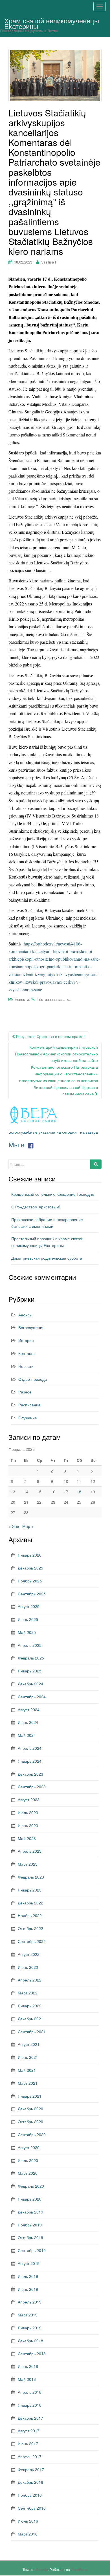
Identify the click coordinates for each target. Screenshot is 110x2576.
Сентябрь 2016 (32, 2508)
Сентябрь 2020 (32, 2134)
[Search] (96, 1164)
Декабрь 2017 (30, 2418)
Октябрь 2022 (30, 1928)
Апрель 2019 (30, 2302)
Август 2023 (29, 1800)
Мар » (28, 1526)
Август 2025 (29, 1606)
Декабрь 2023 (30, 1774)
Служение (28, 1418)
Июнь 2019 (28, 2289)
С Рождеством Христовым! (36, 1207)
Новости (22, 999)
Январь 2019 (30, 2328)
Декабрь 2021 (30, 2019)
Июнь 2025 (28, 1619)
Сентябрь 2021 (32, 2032)
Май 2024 (27, 1735)
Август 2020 (29, 2147)
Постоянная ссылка (53, 999)
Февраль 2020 (31, 2186)
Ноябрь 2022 (30, 1915)
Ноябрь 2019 (30, 2225)
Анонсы (25, 1315)
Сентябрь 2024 (32, 1697)
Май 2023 (27, 1838)
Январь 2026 (30, 1555)
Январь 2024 (30, 1761)
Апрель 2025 (30, 1645)
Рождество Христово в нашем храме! (50, 1036)
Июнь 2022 (28, 1967)
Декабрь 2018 (30, 2341)
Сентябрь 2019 (32, 2250)
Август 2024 (29, 1710)
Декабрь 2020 (30, 2109)
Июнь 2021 (28, 2057)
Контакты (27, 1353)
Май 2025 (27, 1632)
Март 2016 (28, 2534)
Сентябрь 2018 (32, 2354)
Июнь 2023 (28, 1825)
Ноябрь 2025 (30, 1581)
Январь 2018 (30, 2405)
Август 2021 (29, 2044)
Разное (25, 1392)
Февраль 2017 (31, 2469)
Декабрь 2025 (30, 1568)
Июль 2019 (28, 2276)
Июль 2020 (28, 2160)
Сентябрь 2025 (32, 1594)
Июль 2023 (28, 1812)
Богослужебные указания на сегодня (43, 1132)
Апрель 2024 (30, 1748)
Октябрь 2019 (30, 2237)
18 (79, 1492)
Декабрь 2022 (30, 1903)
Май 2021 (27, 2070)
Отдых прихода (33, 1379)
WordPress (79, 2569)
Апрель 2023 (30, 1851)
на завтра (89, 1132)
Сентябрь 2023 (32, 1787)
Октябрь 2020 (30, 2122)
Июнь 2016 (28, 2521)
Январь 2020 (30, 2199)
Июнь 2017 (28, 2444)
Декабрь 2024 (30, 1684)
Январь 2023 (30, 1890)
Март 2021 (28, 2083)
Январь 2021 (30, 2096)
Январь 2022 (30, 2006)
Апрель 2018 (30, 2392)
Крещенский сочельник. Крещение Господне (53, 1194)
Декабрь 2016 (30, 2482)
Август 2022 (29, 1954)
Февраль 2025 (31, 1658)
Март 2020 (28, 2173)
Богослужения (31, 1327)
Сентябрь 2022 (32, 1941)
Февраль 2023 (31, 1877)
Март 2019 (28, 2315)
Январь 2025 (30, 1671)
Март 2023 (28, 1864)
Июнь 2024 (28, 1722)
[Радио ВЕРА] (34, 1115)
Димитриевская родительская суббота (47, 1258)
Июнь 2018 (28, 2366)
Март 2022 (28, 1993)
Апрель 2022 (30, 1980)
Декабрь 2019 (30, 2212)
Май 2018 (27, 2379)
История (26, 1340)
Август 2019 (29, 2263)
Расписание (29, 1405)
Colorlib (42, 2569)
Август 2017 (29, 2431)
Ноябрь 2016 (30, 2495)
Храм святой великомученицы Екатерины (52, 22)
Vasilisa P (49, 262)
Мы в (17, 1144)
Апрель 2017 (30, 2456)
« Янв (14, 1526)
